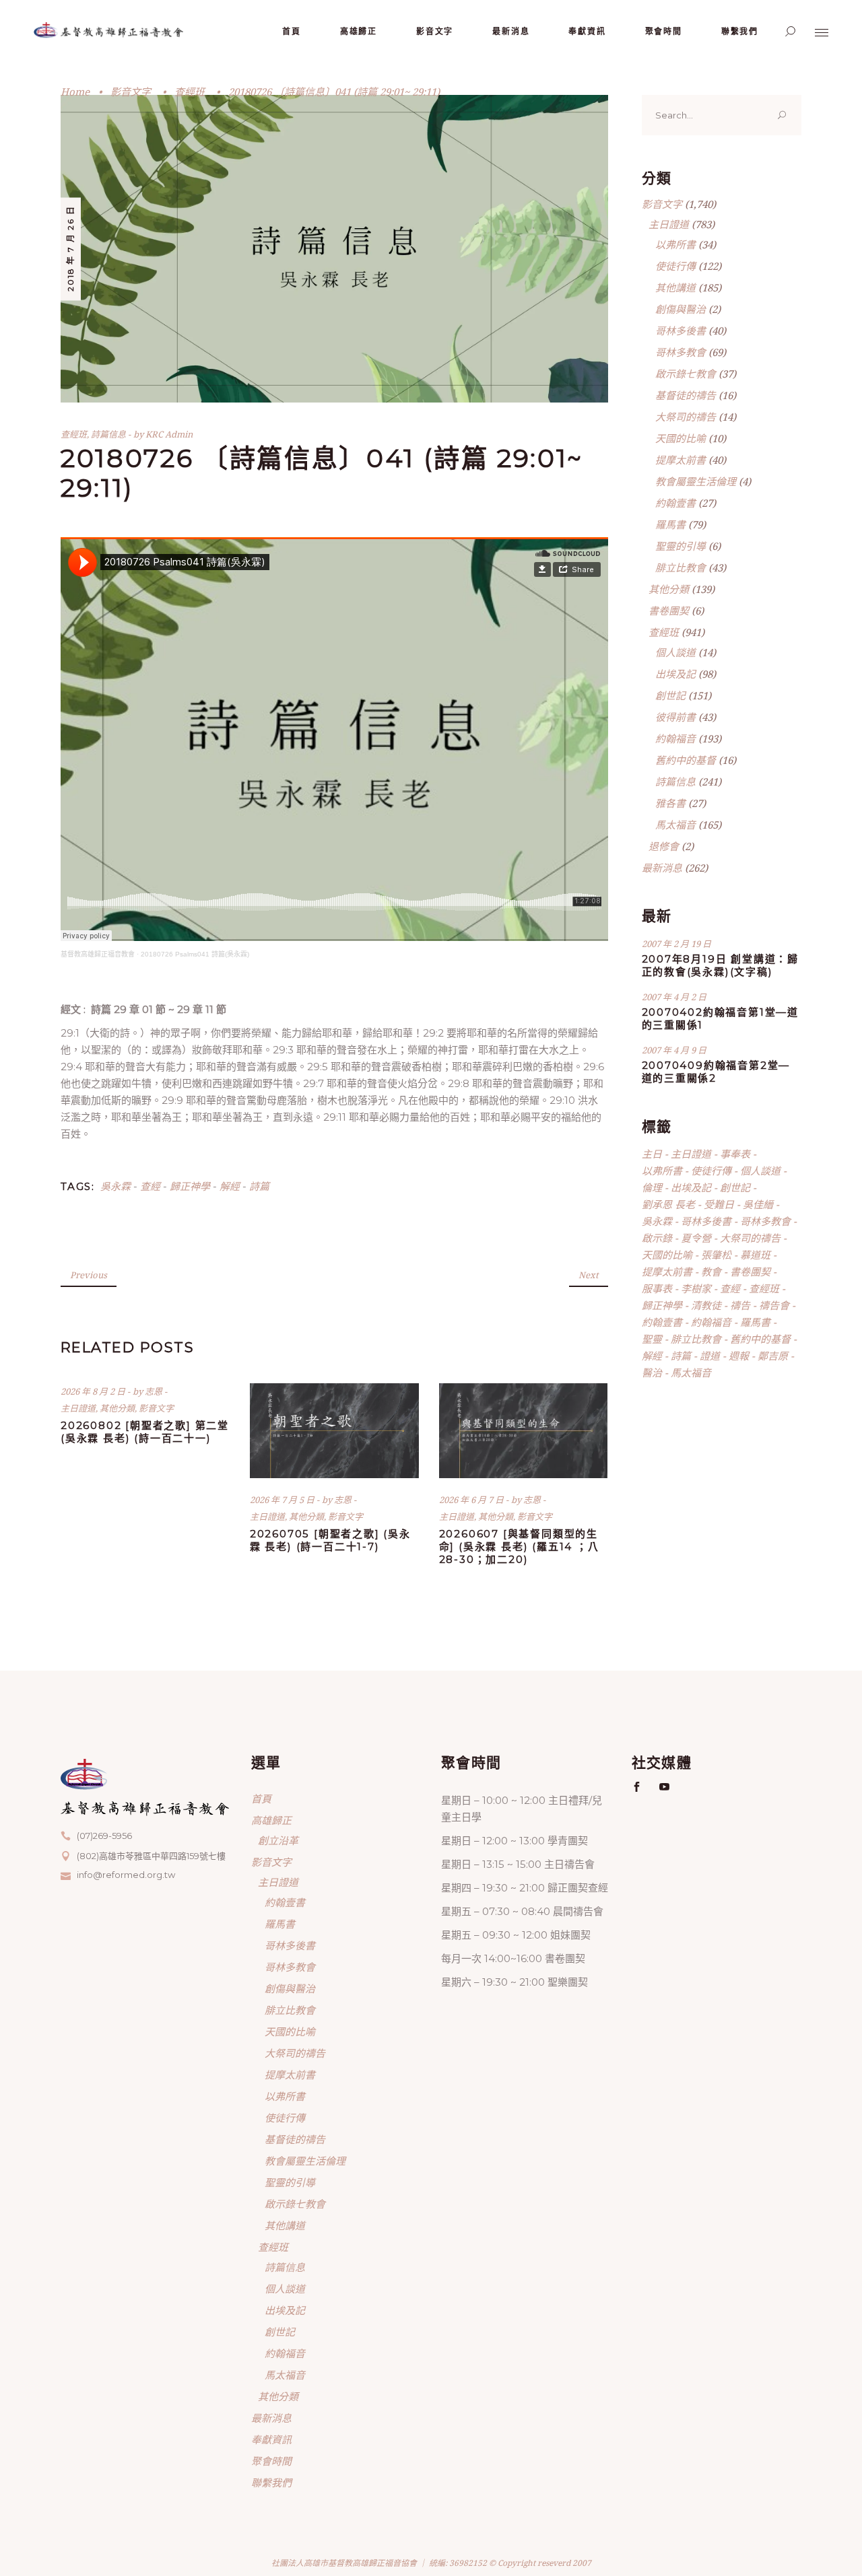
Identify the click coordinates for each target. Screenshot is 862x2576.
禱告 (740, 1305)
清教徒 (706, 1305)
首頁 (261, 1799)
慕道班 (755, 1255)
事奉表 (735, 1154)
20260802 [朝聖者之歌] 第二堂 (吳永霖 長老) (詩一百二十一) (145, 1432)
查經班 (190, 92)
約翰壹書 (675, 503)
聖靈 (652, 1339)
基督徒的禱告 (686, 395)
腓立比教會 (681, 567)
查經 (150, 1186)
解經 (230, 1186)
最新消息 (662, 868)
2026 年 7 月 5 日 (283, 1500)
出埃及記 (675, 674)
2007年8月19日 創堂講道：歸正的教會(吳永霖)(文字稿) (721, 965)
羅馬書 (670, 524)
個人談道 (675, 652)
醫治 (652, 1372)
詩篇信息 (108, 434)
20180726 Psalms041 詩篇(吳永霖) (195, 954)
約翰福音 (675, 738)
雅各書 (670, 803)
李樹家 (696, 1288)
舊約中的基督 (686, 760)
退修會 (664, 846)
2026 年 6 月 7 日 (472, 1500)
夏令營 (696, 1238)
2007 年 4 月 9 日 (674, 1050)
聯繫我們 (271, 2482)
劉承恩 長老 (668, 1204)
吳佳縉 (758, 1204)
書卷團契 (669, 611)
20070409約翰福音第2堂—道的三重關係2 (716, 1072)
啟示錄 (657, 1238)
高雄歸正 (271, 1820)
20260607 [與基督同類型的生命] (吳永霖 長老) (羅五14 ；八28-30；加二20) (519, 1546)
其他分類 (117, 1408)
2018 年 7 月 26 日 (70, 248)
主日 (652, 1154)
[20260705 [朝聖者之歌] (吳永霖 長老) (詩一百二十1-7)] (334, 1431)
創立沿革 (278, 1840)
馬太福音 (675, 825)
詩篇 (259, 1186)
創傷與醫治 (681, 309)
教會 (711, 1272)
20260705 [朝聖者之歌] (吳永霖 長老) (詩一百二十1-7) (330, 1540)
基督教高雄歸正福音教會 (98, 954)
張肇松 (716, 1255)
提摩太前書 (681, 460)
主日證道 (78, 1408)
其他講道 (675, 287)
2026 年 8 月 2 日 (94, 1391)
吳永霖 (115, 1186)
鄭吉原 (773, 1356)
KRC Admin (169, 434)
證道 (710, 1356)
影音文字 (131, 92)
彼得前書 (675, 717)
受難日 (719, 1204)
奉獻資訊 (271, 2439)
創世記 (670, 695)
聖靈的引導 (681, 546)
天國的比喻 (681, 438)
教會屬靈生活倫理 (696, 481)
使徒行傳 (675, 266)
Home (75, 92)
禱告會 (774, 1305)
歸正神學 (190, 1186)
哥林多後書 (681, 330)
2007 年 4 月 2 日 (674, 997)
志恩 (155, 1391)
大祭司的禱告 (686, 417)
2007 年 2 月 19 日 (676, 944)
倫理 (652, 1187)
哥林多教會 (681, 352)
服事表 (657, 1288)
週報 (739, 1356)
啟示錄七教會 (686, 374)
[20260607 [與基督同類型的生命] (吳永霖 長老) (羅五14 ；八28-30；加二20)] (524, 1431)
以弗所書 (675, 244)
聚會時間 (271, 2461)
